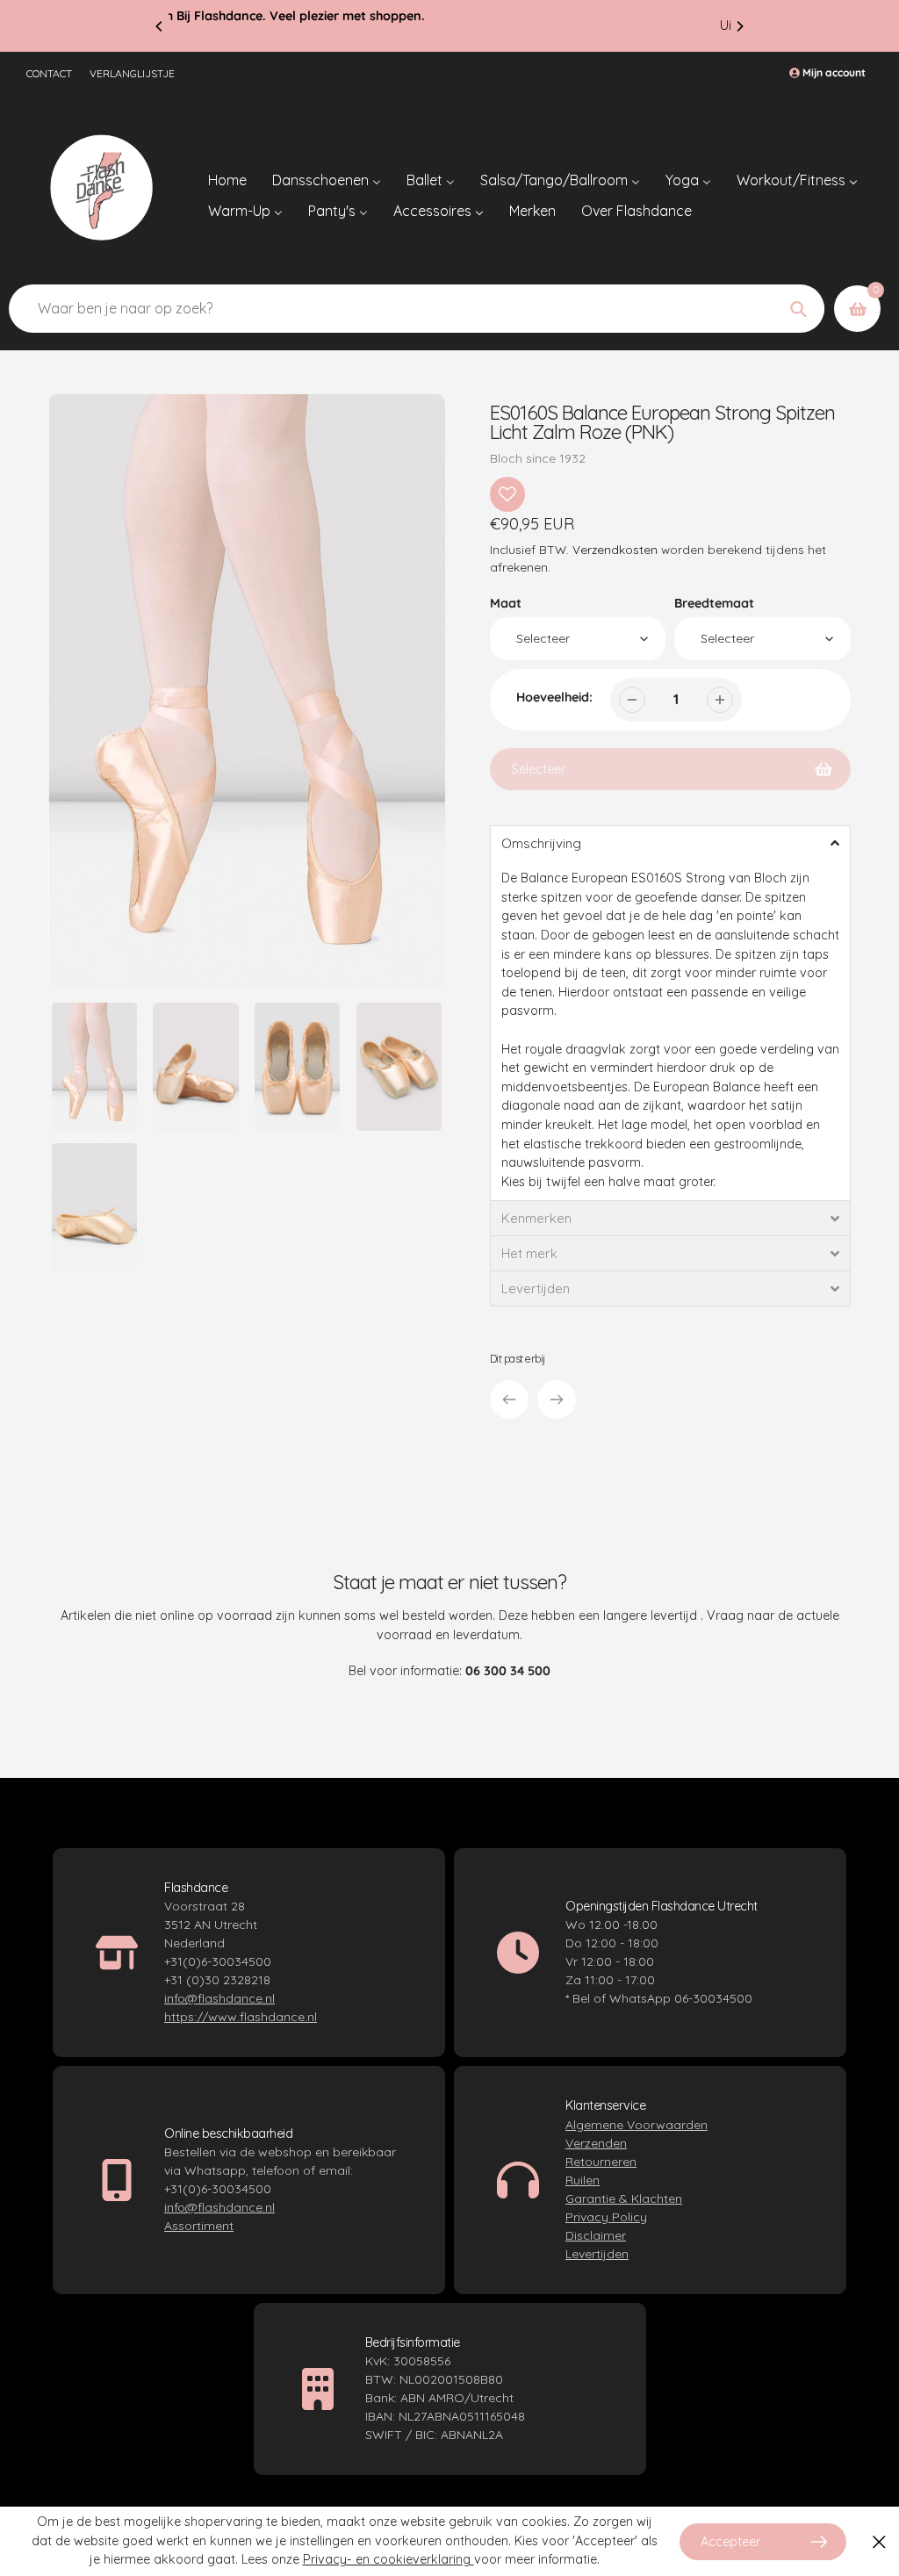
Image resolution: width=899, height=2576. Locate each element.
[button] (671, 843)
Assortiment (199, 2226)
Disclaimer (596, 2235)
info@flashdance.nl (219, 1998)
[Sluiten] (879, 2541)
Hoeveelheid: (554, 697)
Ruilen (583, 2180)
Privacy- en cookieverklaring (388, 2559)
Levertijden (597, 2254)
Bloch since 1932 (538, 458)
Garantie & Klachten (624, 2198)
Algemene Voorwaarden (636, 2125)
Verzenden (596, 2143)
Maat (506, 603)
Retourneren (601, 2162)
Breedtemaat (714, 603)
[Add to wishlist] (507, 494)
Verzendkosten (615, 549)
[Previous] (160, 26)
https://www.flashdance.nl (241, 2017)
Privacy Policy (606, 2217)
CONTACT (49, 73)
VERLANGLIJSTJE (132, 73)
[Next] (739, 26)
